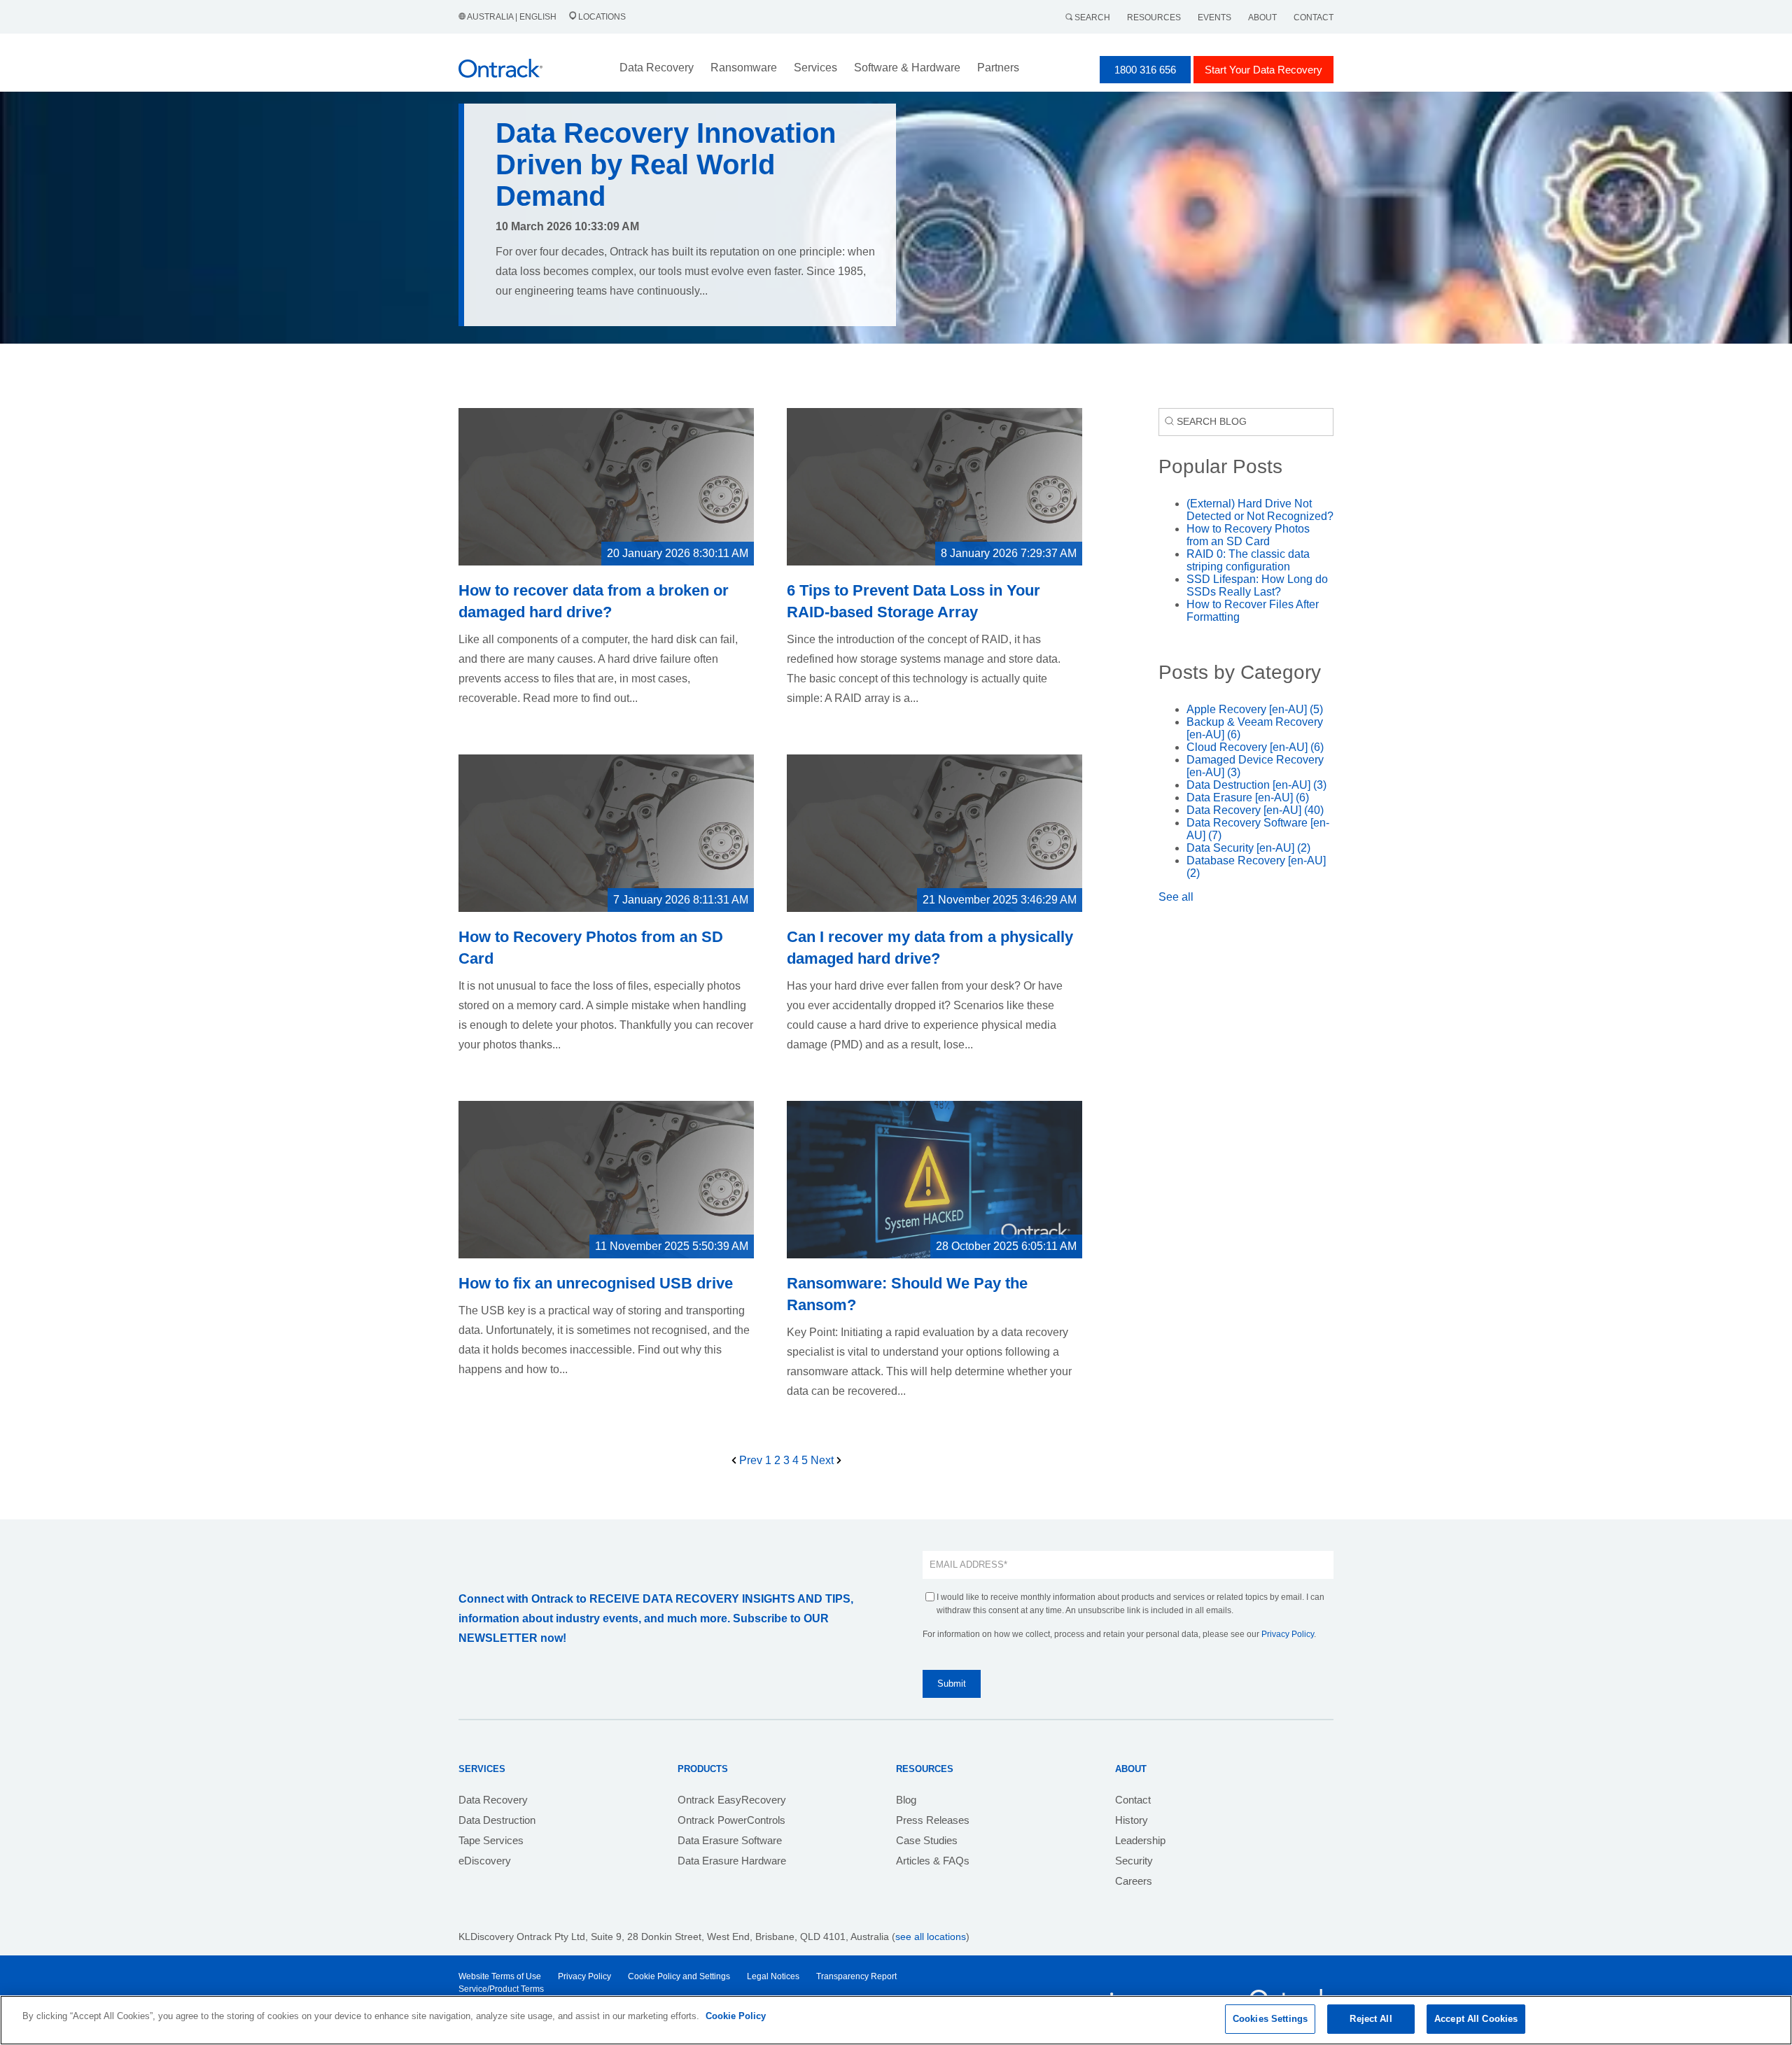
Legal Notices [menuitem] (773, 1976)
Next (824, 1460)
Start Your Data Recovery (1263, 70)
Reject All (1371, 2019)
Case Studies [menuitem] (927, 1840)
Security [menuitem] (1134, 1861)
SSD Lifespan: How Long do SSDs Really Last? (1257, 585)
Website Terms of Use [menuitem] (500, 1976)
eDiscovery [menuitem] (485, 1861)
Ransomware (744, 68)
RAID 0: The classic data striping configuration (1248, 560)
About (1262, 17)
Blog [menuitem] (906, 1800)
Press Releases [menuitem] (933, 1820)
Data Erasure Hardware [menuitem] (732, 1861)
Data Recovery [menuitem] (493, 1800)
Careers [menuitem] (1134, 1881)
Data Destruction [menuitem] (497, 1820)
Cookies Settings (1270, 2019)
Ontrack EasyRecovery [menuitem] (732, 1800)
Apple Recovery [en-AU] (1255, 709)
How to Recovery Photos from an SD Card (1248, 535)
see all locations (931, 1937)
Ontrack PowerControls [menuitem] (731, 1820)
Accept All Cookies (1476, 2019)
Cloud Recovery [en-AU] (1255, 747)
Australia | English (512, 17)
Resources (1154, 17)
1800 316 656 (1145, 70)
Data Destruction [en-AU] (1256, 785)
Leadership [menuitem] (1140, 1840)
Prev (751, 1460)
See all (1176, 897)
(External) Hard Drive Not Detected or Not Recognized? (1260, 510)
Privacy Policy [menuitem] (584, 1976)
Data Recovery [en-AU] (1255, 810)
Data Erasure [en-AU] (1248, 797)
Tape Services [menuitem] (491, 1840)
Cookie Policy (736, 2016)
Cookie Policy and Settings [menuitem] (679, 1976)
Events (1214, 17)
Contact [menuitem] (1133, 1800)
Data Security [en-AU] (1248, 848)
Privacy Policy (1288, 1634)
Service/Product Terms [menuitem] (501, 1989)
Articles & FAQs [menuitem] (933, 1861)
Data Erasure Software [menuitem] (730, 1840)
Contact (1314, 17)
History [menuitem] (1132, 1820)
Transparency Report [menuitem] (856, 1976)
